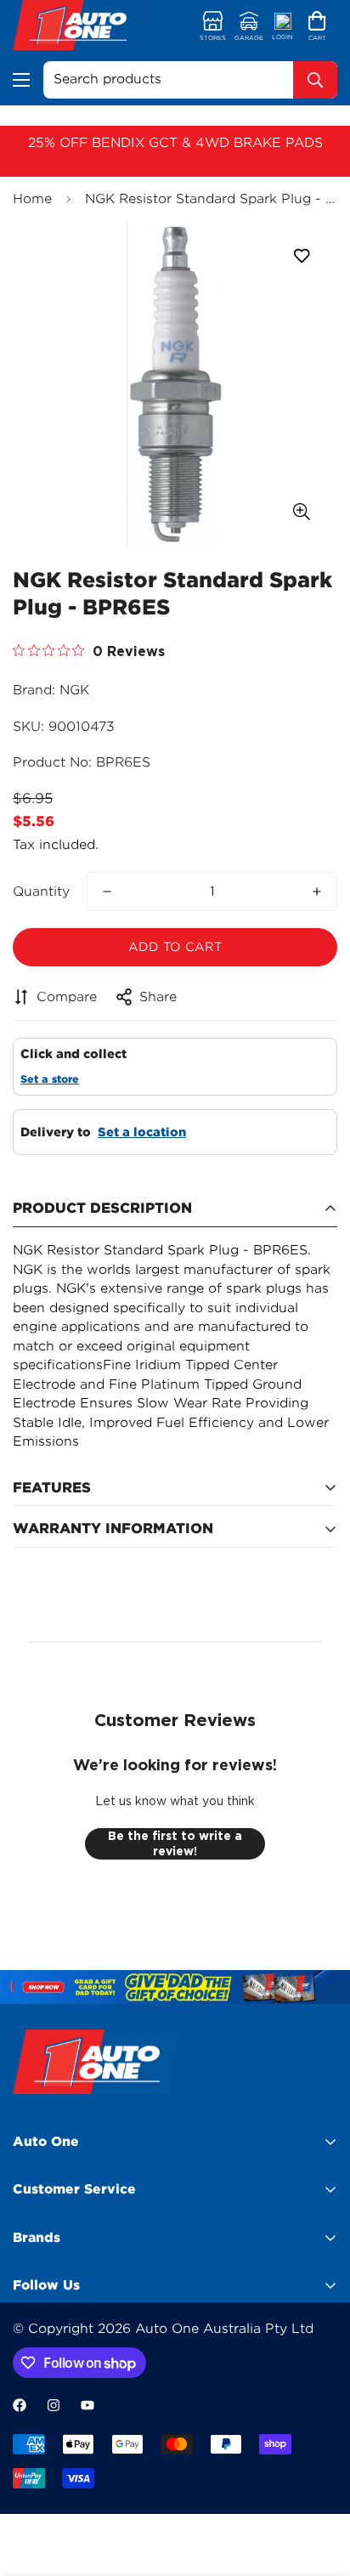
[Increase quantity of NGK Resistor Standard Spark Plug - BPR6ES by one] (317, 892)
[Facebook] (20, 2405)
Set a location (142, 1132)
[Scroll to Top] (319, 2486)
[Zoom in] (301, 511)
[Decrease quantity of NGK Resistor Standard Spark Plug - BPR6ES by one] (107, 892)
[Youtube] (87, 2405)
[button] (317, 27)
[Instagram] (54, 2405)
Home (32, 199)
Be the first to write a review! (175, 1843)
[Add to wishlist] (301, 256)
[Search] (315, 80)
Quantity (41, 892)
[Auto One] (79, 27)
